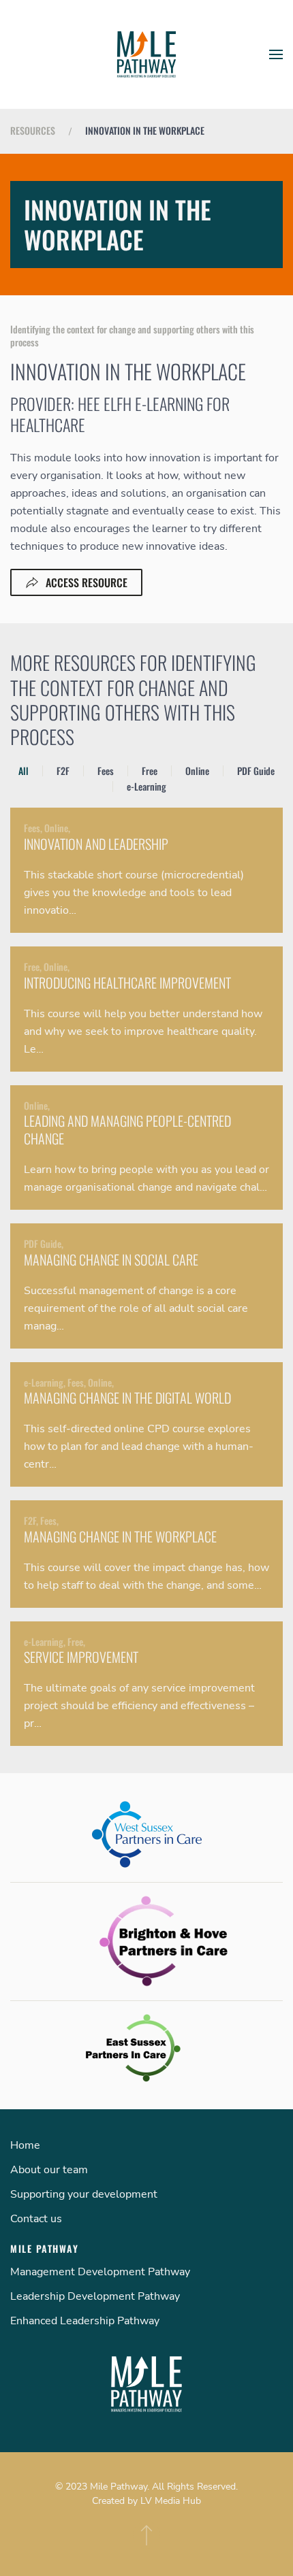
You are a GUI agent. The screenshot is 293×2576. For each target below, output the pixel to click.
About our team (49, 2170)
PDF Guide (256, 771)
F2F (63, 771)
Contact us (36, 2219)
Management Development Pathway (100, 2272)
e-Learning (146, 786)
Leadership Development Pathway (95, 2296)
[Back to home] (146, 54)
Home (25, 2145)
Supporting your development (84, 2194)
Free (150, 771)
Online (197, 771)
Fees (106, 771)
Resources (33, 130)
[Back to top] (146, 2535)
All (24, 771)
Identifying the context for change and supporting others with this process (132, 336)
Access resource (87, 582)
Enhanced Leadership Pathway (85, 2321)
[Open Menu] (276, 54)
